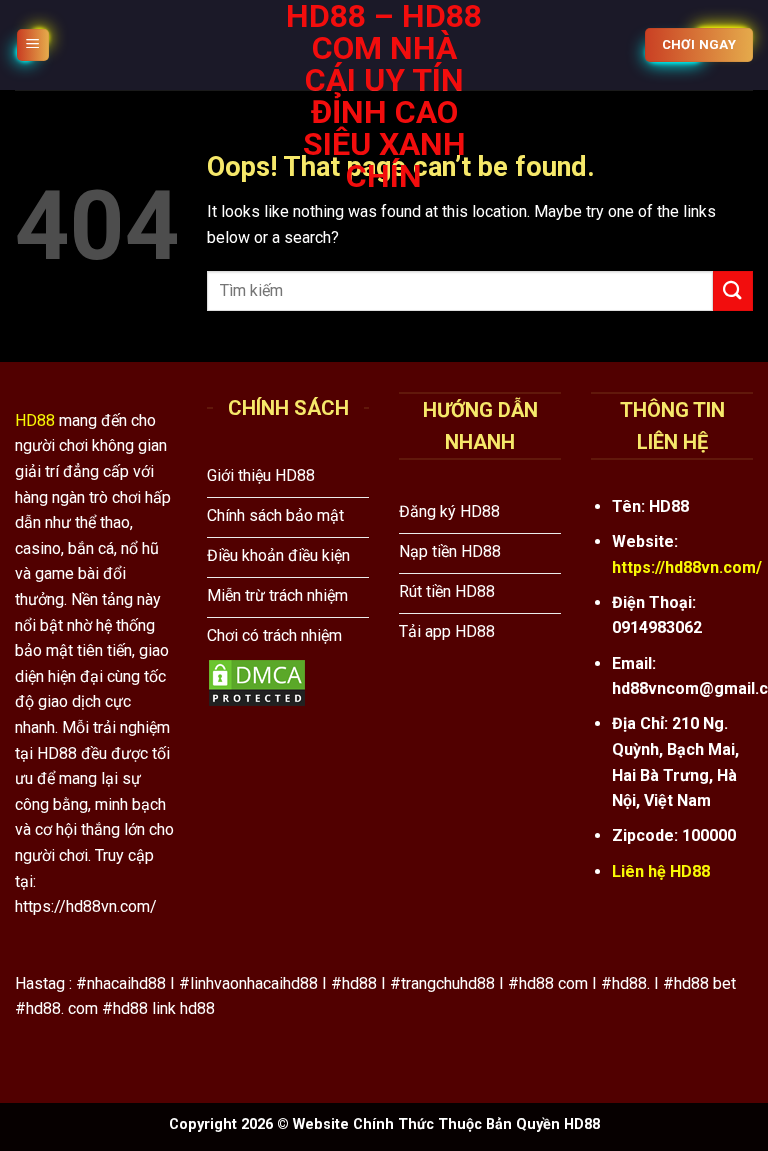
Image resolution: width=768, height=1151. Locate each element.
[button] (33, 45)
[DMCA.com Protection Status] (257, 681)
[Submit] (733, 290)
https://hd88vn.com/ (687, 567)
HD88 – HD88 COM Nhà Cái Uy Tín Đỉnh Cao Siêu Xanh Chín (384, 96)
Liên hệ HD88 (661, 871)
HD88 (35, 420)
